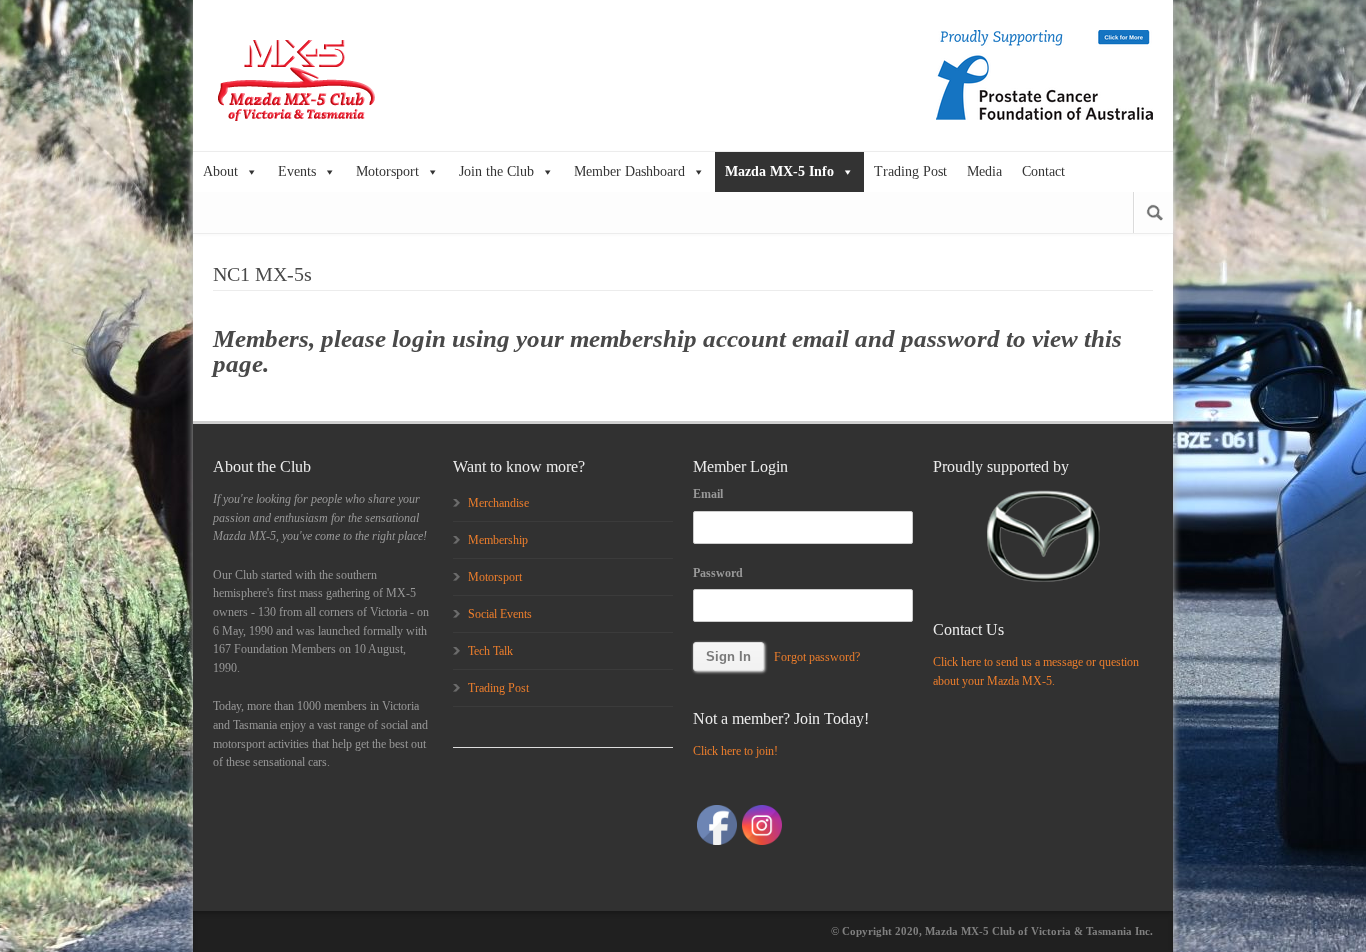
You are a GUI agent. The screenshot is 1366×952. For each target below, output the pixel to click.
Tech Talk (490, 651)
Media (984, 171)
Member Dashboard (629, 171)
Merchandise (498, 503)
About (220, 171)
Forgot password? (817, 657)
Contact (1043, 171)
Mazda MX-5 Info (779, 171)
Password (718, 573)
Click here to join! (735, 751)
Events (297, 171)
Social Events (500, 614)
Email (708, 494)
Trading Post (910, 171)
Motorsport (387, 171)
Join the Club (496, 171)
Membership (498, 540)
